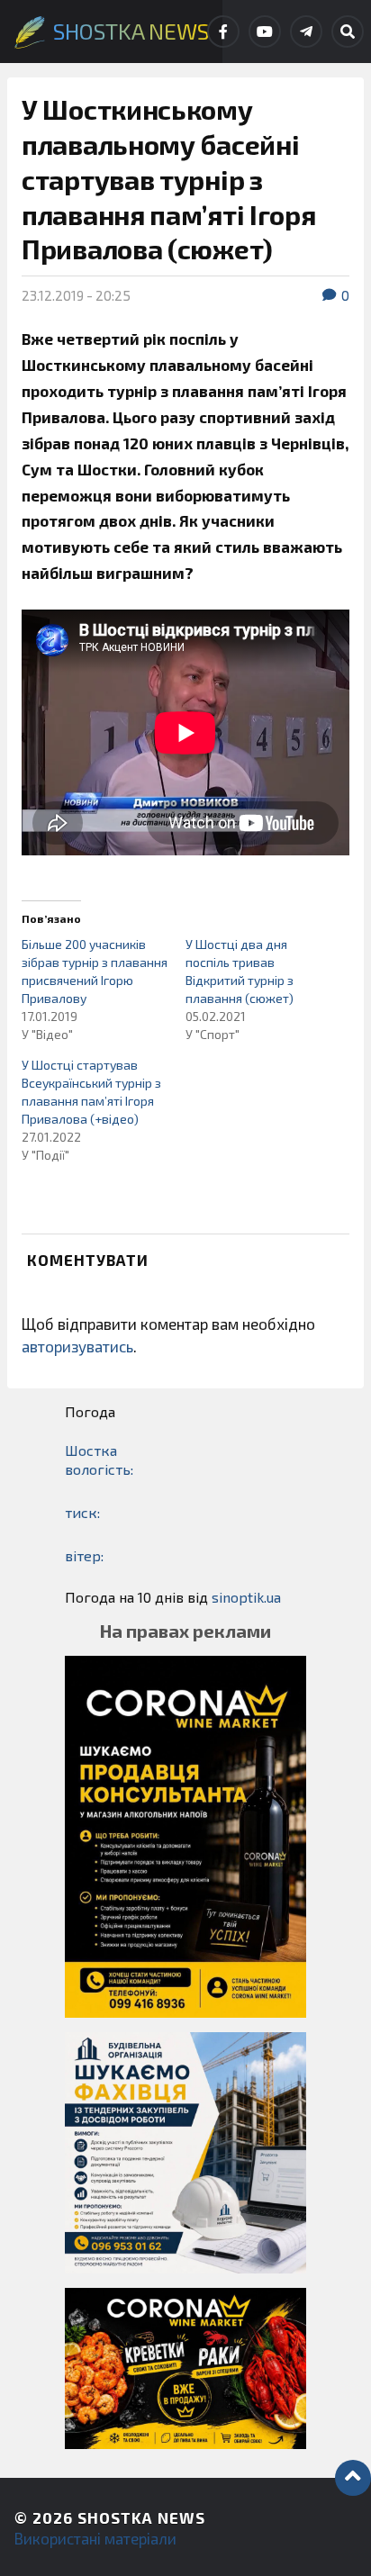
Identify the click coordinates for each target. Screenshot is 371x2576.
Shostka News (141, 2517)
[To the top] (353, 2478)
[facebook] (223, 32)
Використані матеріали (95, 2538)
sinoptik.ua (246, 1597)
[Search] (348, 32)
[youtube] (265, 32)
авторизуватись (77, 1346)
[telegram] (306, 32)
